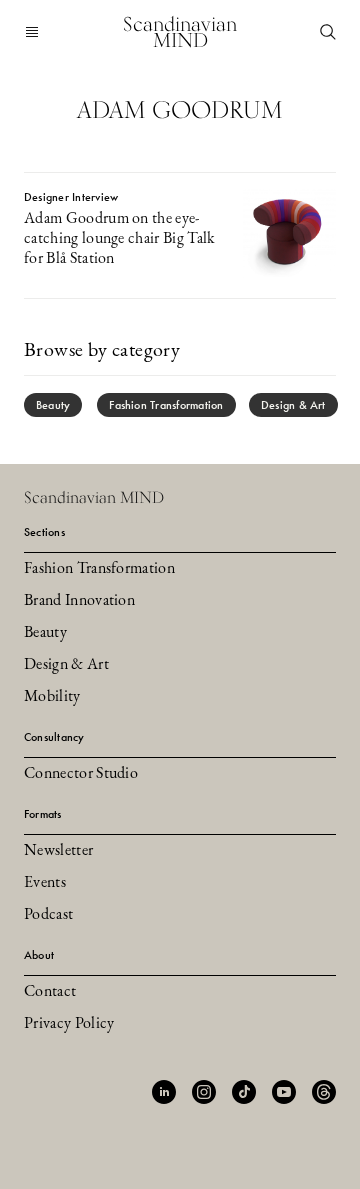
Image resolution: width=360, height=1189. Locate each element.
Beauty (53, 405)
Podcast (48, 915)
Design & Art (293, 405)
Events (45, 883)
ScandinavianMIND (180, 32)
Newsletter (58, 851)
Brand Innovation (79, 601)
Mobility (52, 697)
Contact (50, 992)
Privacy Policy (69, 1024)
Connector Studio (81, 774)
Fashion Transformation (166, 405)
